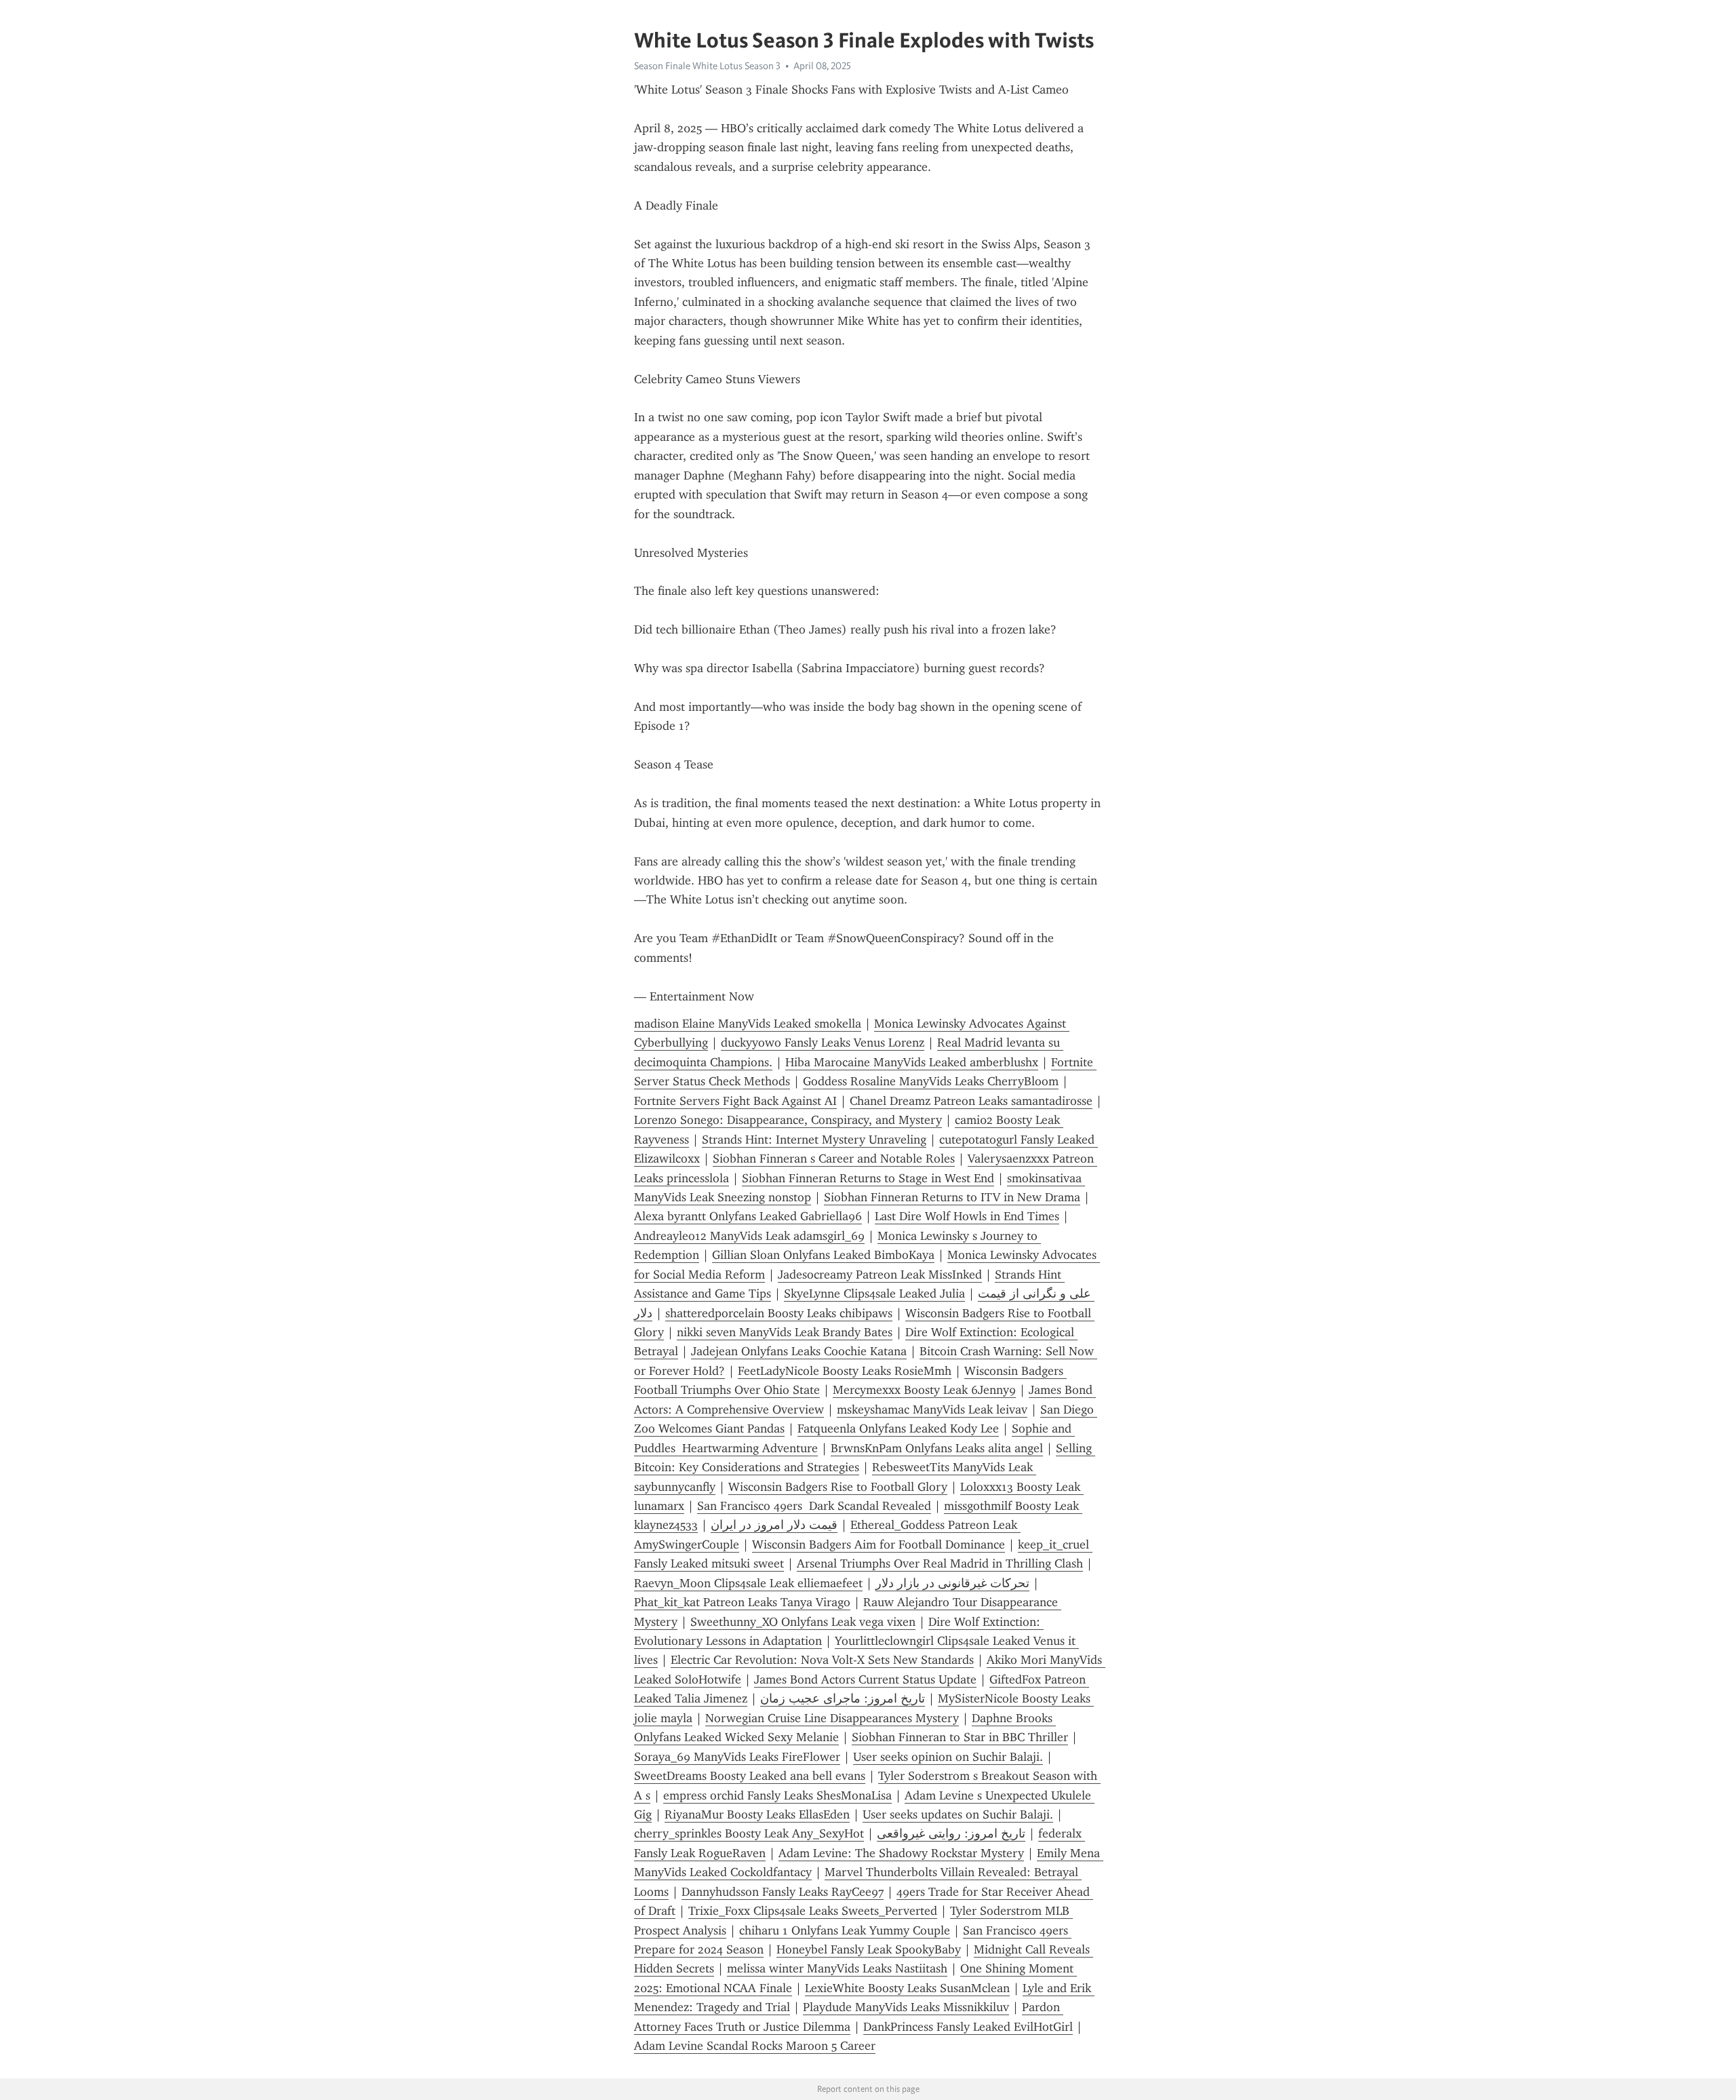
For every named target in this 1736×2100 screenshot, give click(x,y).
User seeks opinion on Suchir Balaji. (948, 1757)
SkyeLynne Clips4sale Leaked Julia (874, 1294)
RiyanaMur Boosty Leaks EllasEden (757, 1814)
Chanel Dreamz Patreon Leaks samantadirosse (971, 1101)
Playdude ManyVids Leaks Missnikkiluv (906, 2007)
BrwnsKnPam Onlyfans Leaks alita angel (937, 1448)
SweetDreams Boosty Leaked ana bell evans (750, 1776)
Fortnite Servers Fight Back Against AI (735, 1101)
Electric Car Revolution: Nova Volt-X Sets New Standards (822, 1660)
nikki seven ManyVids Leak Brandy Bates (785, 1332)
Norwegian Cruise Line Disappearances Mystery (832, 1718)
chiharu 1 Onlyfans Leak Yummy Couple (845, 1930)
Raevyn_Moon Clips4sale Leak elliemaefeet (748, 1583)
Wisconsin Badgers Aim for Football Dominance (879, 1544)
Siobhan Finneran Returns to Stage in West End (868, 1178)
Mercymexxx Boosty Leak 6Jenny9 (924, 1390)
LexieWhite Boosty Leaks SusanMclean (907, 1988)
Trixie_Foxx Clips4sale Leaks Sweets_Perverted (813, 1911)
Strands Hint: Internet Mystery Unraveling (814, 1140)
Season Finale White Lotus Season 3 (707, 66)
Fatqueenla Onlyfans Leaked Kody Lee (898, 1428)
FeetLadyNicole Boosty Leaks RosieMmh (845, 1371)
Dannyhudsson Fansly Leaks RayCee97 (783, 1892)
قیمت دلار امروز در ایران (774, 1525)
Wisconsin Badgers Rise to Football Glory (838, 1487)
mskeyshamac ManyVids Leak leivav (932, 1409)
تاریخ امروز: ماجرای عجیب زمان (843, 1698)
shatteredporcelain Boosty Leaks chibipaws (779, 1313)
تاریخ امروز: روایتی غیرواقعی (951, 1833)
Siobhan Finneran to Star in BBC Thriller (960, 1737)
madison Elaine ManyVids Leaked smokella (748, 1024)
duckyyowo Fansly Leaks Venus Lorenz (823, 1043)
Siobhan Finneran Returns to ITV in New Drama (952, 1197)
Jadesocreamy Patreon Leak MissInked (880, 1275)
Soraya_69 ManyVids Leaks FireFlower (737, 1757)
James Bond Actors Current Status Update (865, 1679)
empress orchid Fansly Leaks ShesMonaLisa (777, 1795)
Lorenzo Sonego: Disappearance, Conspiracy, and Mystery (788, 1120)
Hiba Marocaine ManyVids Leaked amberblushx (912, 1062)
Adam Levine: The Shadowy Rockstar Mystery (901, 1853)
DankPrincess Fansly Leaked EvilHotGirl (968, 2027)
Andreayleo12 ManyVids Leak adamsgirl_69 (749, 1236)
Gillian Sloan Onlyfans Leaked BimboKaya (823, 1255)
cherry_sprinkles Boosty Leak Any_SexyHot (749, 1833)
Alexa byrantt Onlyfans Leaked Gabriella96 (748, 1216)
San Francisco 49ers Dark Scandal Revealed (814, 1506)
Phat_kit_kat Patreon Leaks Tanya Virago (742, 1602)
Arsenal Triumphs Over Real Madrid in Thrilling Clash (940, 1563)
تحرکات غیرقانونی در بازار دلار (952, 1583)
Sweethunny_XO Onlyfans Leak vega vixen (803, 1622)
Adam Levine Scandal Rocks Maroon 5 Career (755, 2046)
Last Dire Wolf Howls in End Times (967, 1216)
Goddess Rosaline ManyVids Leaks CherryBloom (931, 1081)
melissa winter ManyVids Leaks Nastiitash (837, 1968)
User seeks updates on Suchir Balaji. (958, 1814)
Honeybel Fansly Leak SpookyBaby (869, 1949)
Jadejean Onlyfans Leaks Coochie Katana (799, 1351)
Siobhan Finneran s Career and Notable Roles (834, 1159)
